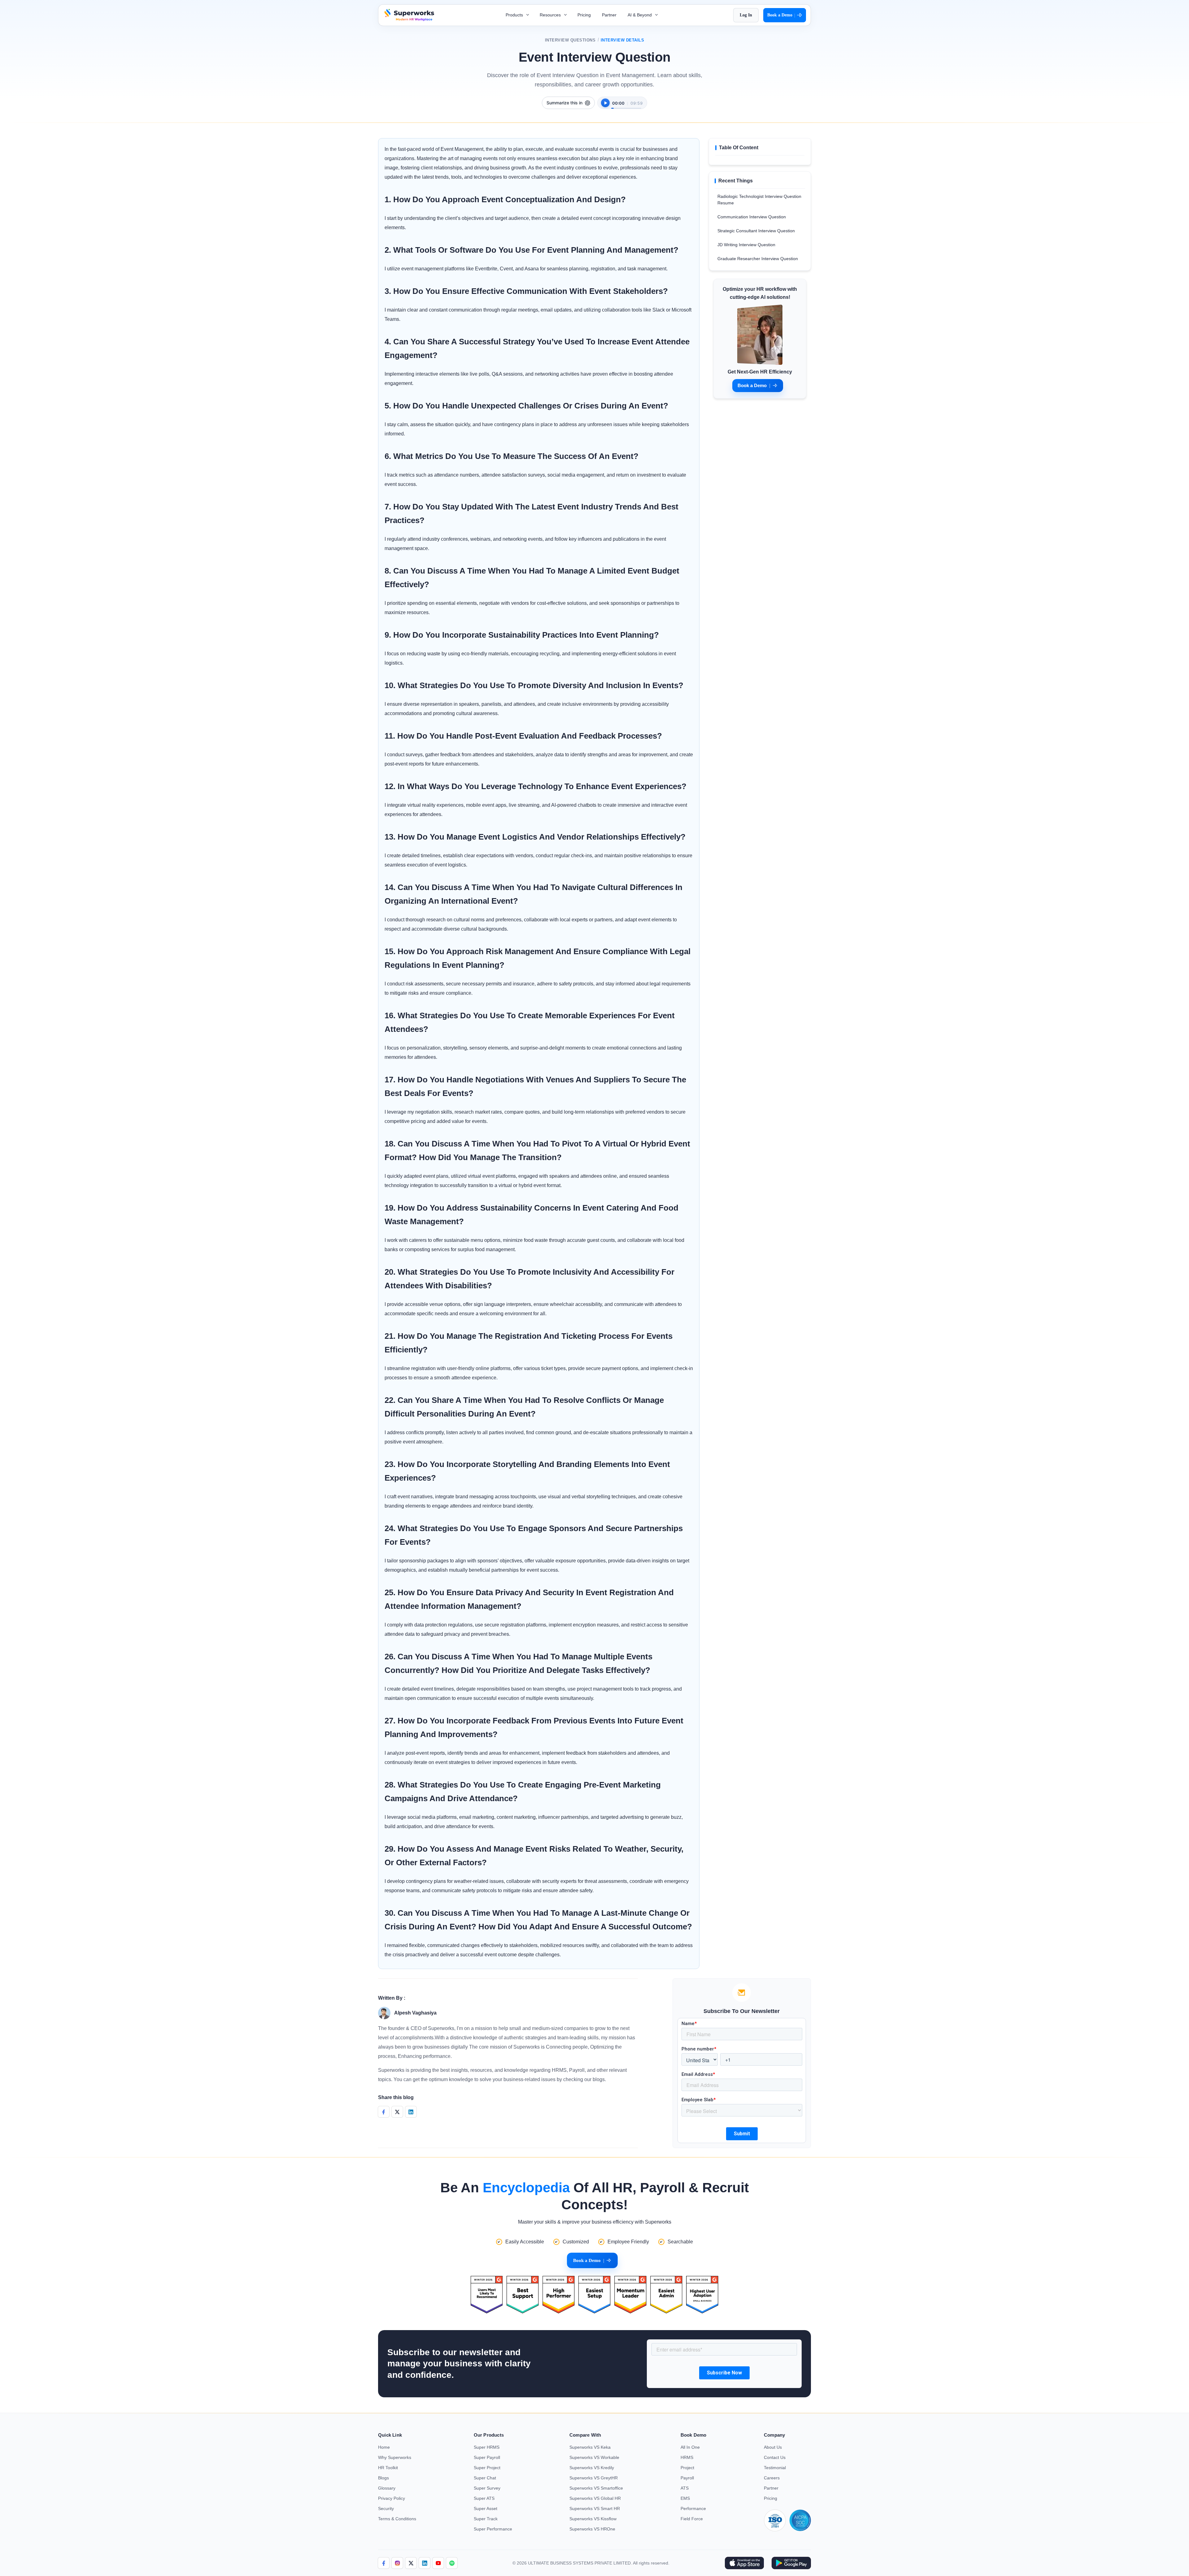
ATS (685, 2488)
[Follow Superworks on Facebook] (384, 2563)
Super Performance (493, 2529)
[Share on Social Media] (384, 2112)
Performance (693, 2508)
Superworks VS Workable (594, 2457)
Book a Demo (781, 15)
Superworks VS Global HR (595, 2498)
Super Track (486, 2519)
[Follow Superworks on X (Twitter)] (411, 2563)
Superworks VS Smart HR (595, 2508)
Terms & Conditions (397, 2519)
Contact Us (775, 2457)
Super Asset (486, 2508)
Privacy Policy (392, 2498)
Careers (772, 2478)
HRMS (687, 2457)
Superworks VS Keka (590, 2447)
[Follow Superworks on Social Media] (452, 2563)
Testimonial (775, 2468)
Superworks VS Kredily (592, 2468)
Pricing (584, 15)
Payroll (687, 2478)
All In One (690, 2447)
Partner (609, 15)
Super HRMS (487, 2447)
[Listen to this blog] (605, 103)
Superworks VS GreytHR (594, 2478)
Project (687, 2468)
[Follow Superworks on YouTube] (438, 2563)
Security (386, 2508)
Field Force (692, 2519)
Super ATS (484, 2498)
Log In (746, 15)
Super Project (487, 2468)
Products (515, 15)
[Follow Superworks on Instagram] (397, 2563)
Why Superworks (395, 2457)
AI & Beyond (640, 15)
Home (384, 2447)
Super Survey (487, 2488)
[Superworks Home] (409, 19)
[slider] (626, 105)
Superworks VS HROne (592, 2529)
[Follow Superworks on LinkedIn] (425, 2563)
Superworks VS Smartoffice (596, 2488)
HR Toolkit (388, 2468)
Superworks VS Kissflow (593, 2519)
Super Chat (485, 2478)
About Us (773, 2447)
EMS (685, 2498)
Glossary (387, 2488)
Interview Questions (570, 40)
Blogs (383, 2478)
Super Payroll (487, 2457)
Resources (551, 15)
